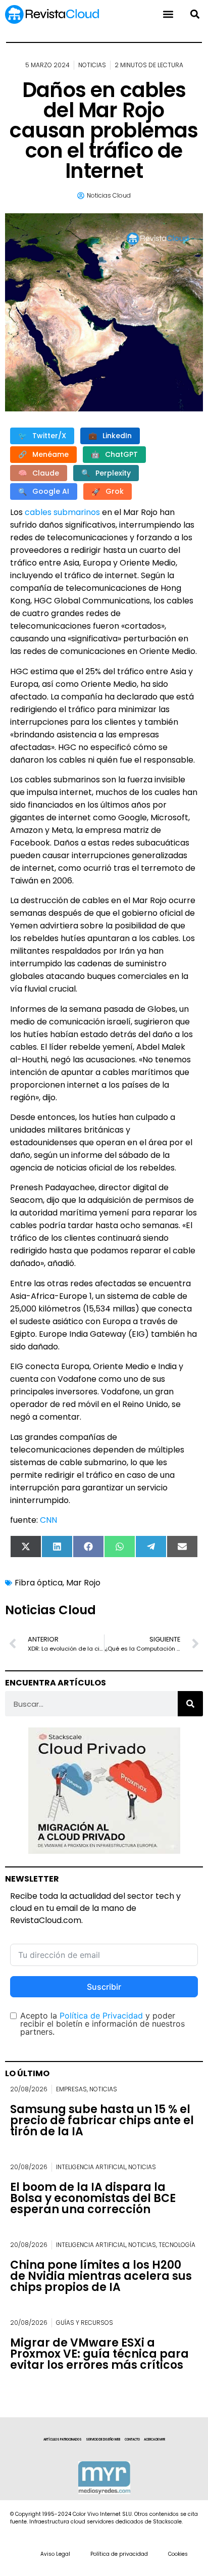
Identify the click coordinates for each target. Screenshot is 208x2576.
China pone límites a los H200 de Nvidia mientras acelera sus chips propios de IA (101, 2276)
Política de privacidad (119, 2554)
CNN (48, 1520)
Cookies (178, 2554)
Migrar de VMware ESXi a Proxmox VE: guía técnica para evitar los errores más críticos (99, 2354)
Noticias (92, 65)
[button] (195, 14)
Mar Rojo (83, 1583)
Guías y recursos (85, 2323)
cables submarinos (62, 512)
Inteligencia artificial (91, 2167)
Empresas (71, 2089)
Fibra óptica (39, 1583)
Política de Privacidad (101, 2016)
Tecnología (177, 2245)
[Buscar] (190, 1704)
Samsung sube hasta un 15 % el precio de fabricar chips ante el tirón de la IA (102, 2120)
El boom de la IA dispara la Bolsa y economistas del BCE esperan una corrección (93, 2198)
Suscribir (104, 1987)
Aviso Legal (55, 2554)
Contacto (132, 2440)
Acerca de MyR (154, 2440)
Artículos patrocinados (63, 2440)
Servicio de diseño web (103, 2440)
